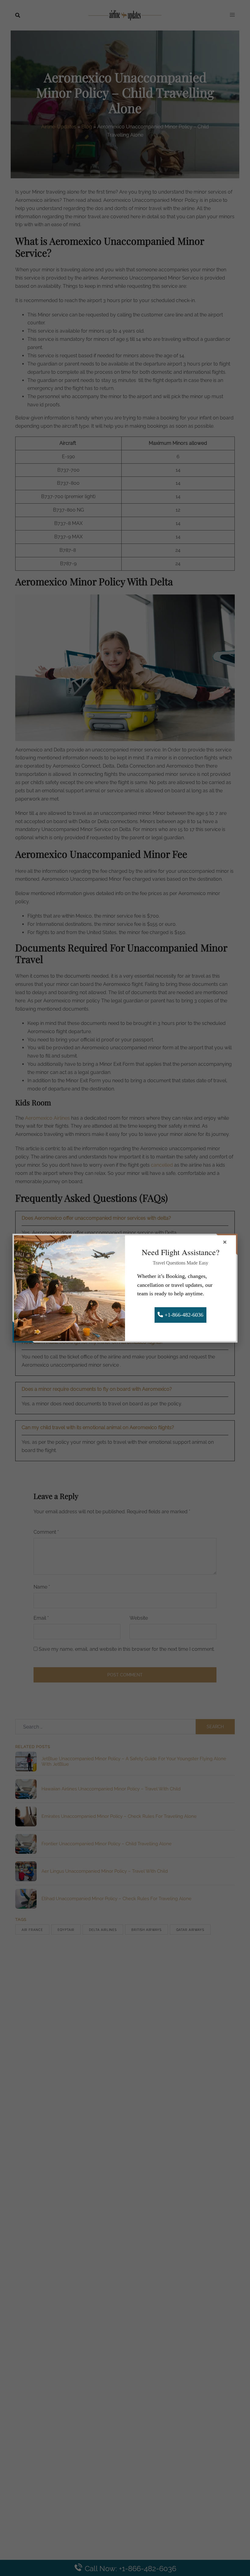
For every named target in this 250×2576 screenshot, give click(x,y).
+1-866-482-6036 (183, 1315)
